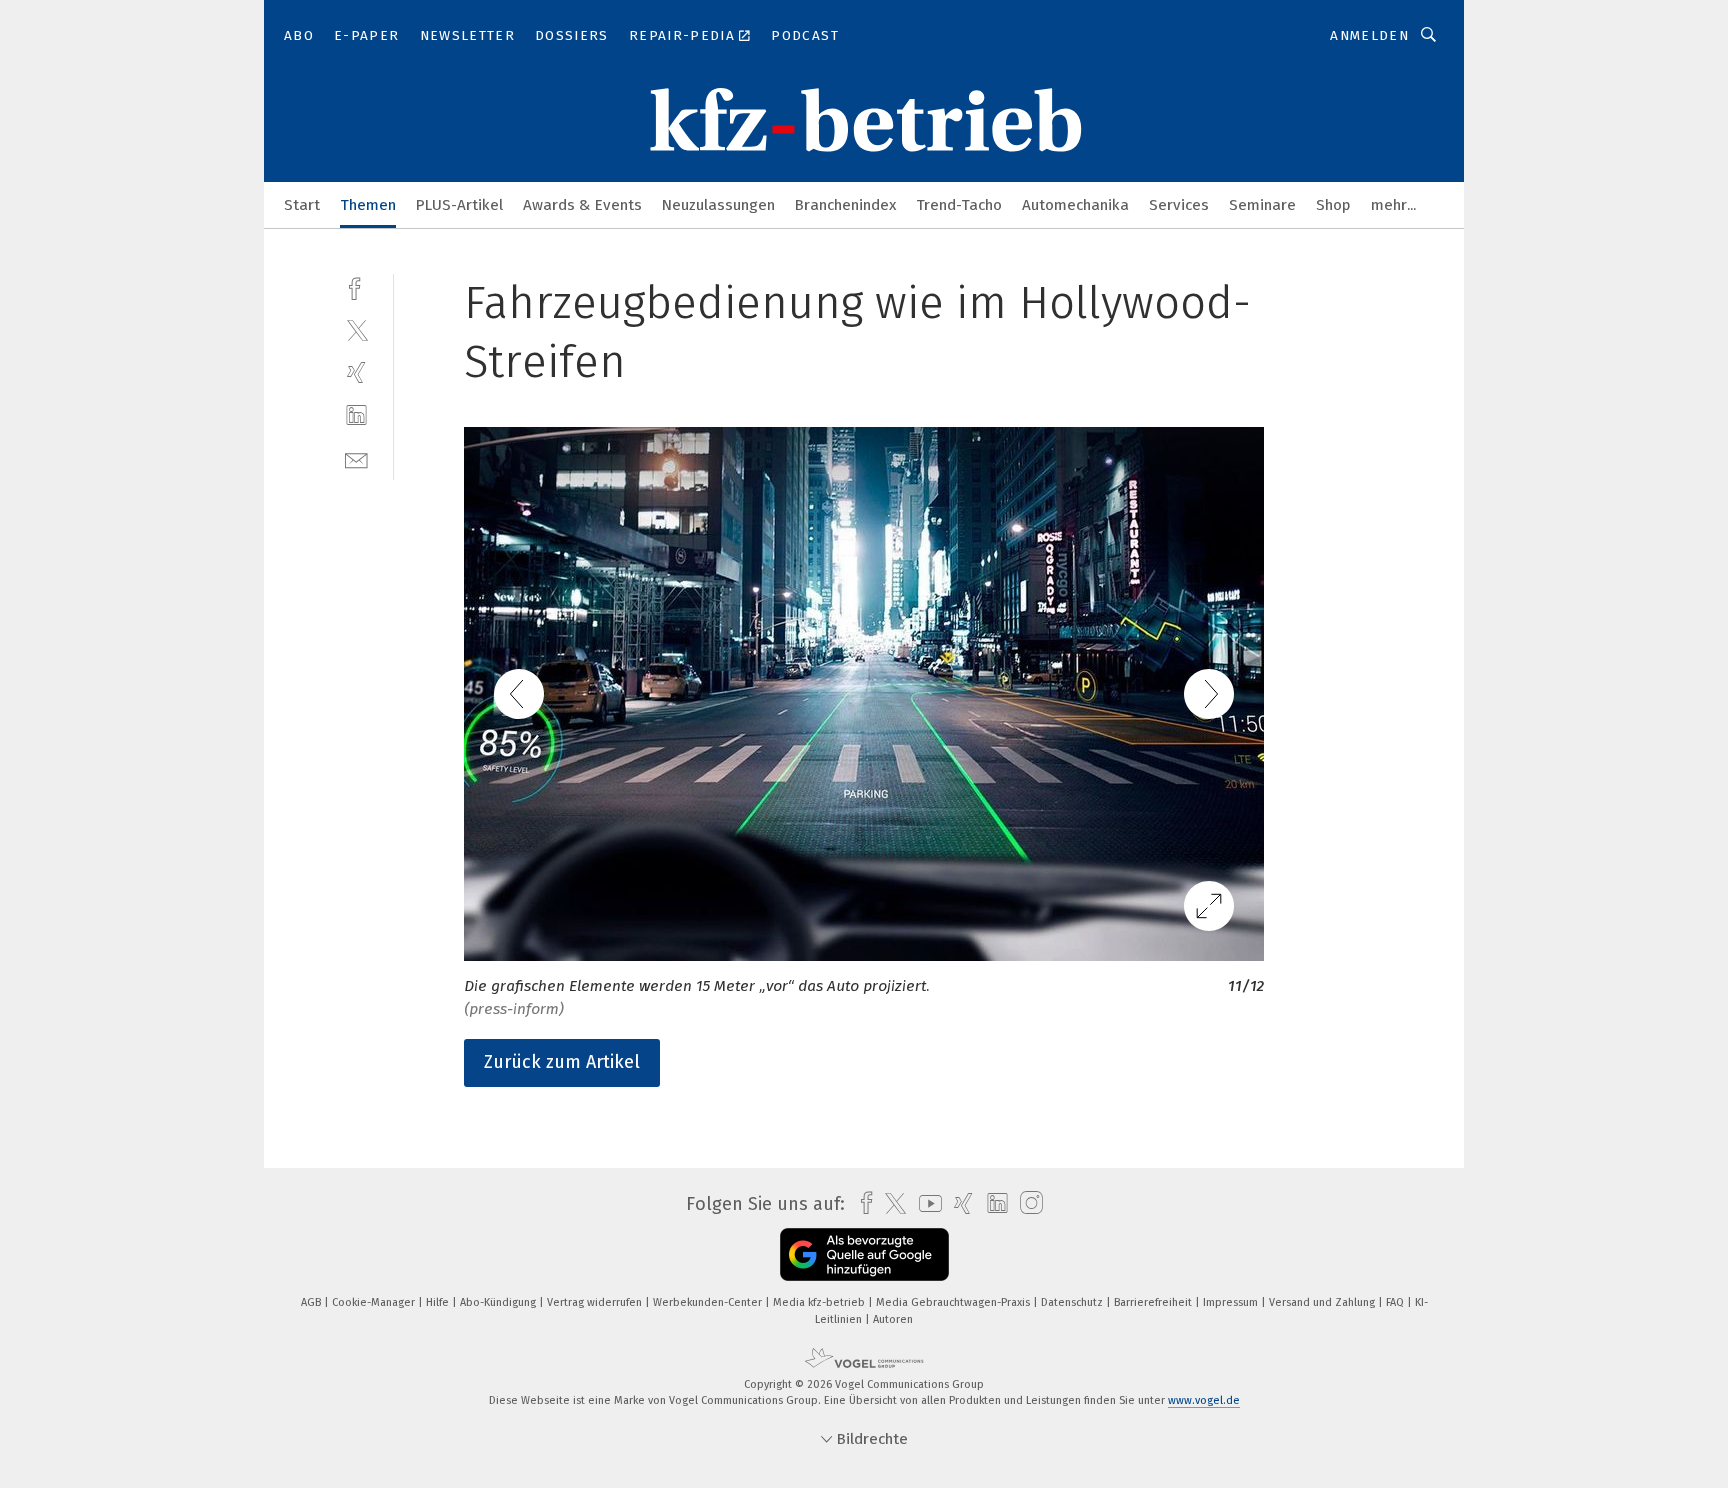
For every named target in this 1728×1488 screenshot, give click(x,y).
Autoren (893, 1319)
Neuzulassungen (718, 205)
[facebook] (356, 286)
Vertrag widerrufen (596, 1302)
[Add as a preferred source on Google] (864, 1254)
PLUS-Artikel (459, 205)
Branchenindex (845, 205)
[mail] (356, 458)
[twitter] (356, 329)
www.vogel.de (1204, 1400)
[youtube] (925, 1203)
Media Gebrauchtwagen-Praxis (954, 1302)
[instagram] (1026, 1203)
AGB (312, 1302)
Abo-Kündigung (499, 1302)
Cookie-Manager (375, 1302)
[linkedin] (356, 415)
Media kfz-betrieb (820, 1302)
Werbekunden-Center (709, 1302)
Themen (368, 205)
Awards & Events (582, 205)
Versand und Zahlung (1323, 1302)
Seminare (1262, 205)
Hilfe (439, 1302)
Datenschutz (1073, 1302)
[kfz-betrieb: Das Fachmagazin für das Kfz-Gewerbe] (302, 203)
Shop (1333, 205)
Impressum (1232, 1302)
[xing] (356, 372)
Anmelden (1369, 35)
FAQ (1396, 1302)
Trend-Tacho (959, 205)
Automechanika (1075, 205)
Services (1179, 205)
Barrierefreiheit (1154, 1302)
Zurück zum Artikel (562, 1062)
